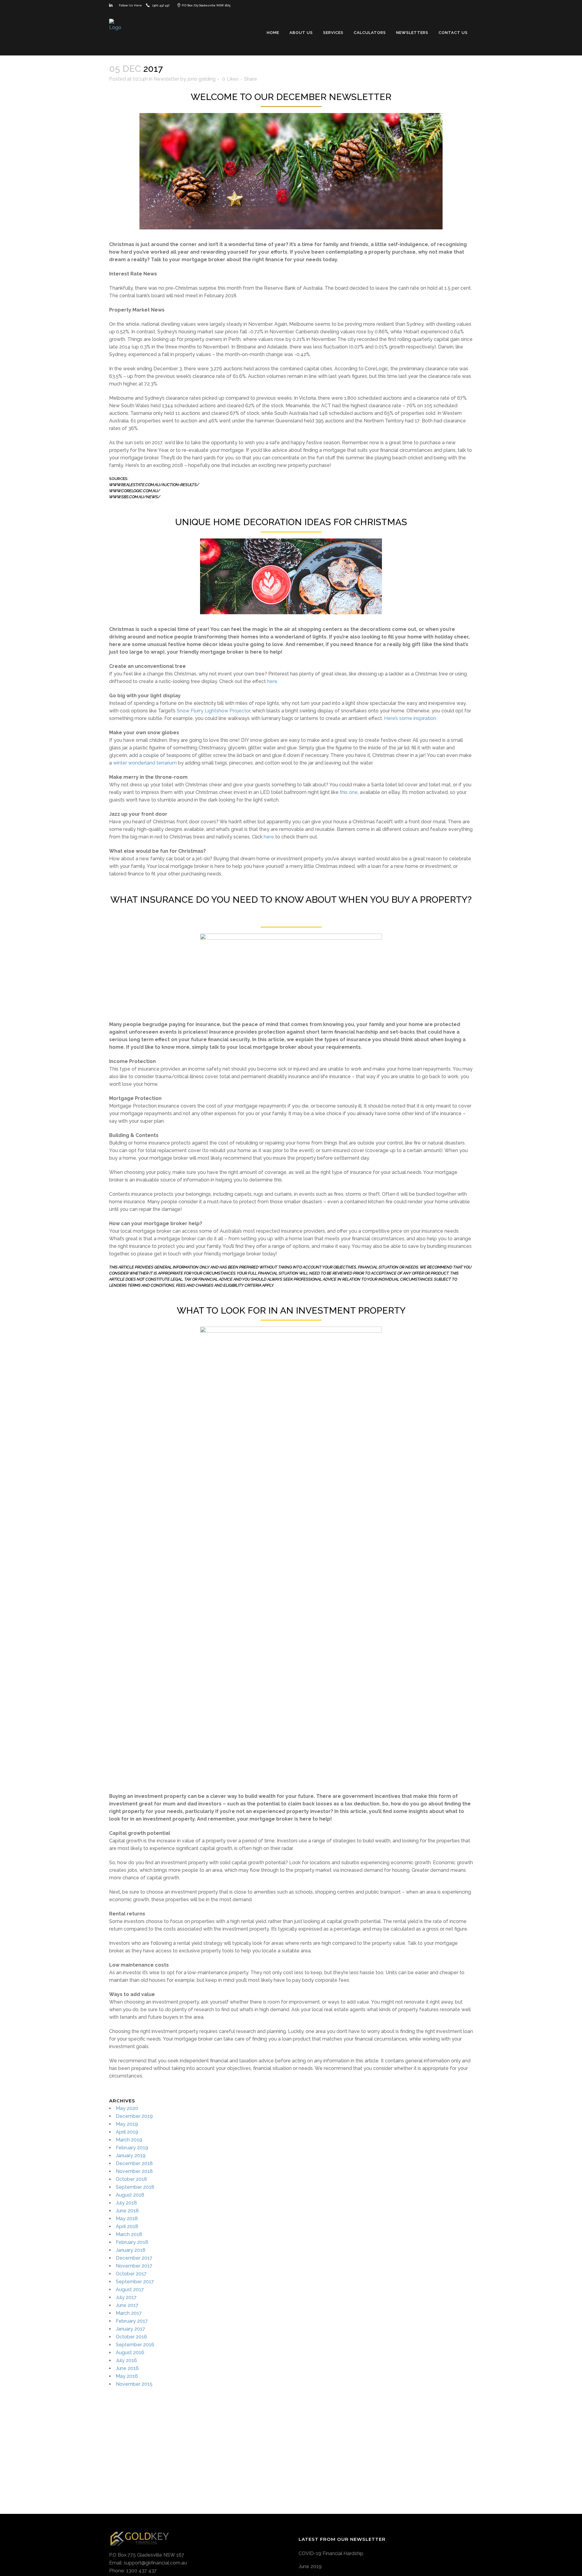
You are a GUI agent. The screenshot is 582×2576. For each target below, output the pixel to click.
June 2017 (127, 2305)
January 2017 (130, 2329)
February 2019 (132, 2148)
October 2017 (131, 2274)
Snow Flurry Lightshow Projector (213, 711)
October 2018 (131, 2179)
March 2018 (129, 2234)
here (272, 681)
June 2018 (127, 2211)
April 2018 (127, 2226)
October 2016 (131, 2337)
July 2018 (126, 2203)
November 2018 (134, 2171)
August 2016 (130, 2353)
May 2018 (127, 2219)
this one (349, 792)
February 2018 (132, 2242)
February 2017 (132, 2321)
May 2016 (127, 2376)
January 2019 (131, 2156)
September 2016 (135, 2345)
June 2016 (127, 2368)
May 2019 (127, 2124)
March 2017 (129, 2313)
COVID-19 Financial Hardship (331, 2553)
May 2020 (127, 2108)
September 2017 (135, 2282)
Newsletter (166, 79)
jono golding (201, 79)
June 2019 (310, 2566)
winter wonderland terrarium (145, 763)
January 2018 (131, 2250)
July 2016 (126, 2360)
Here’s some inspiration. (411, 718)
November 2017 (134, 2266)
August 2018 (130, 2195)
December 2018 (134, 2163)
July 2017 (126, 2297)
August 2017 (130, 2289)
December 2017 (134, 2258)
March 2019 (129, 2140)
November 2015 (134, 2384)
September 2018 (135, 2187)
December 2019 (134, 2116)
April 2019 (127, 2132)
